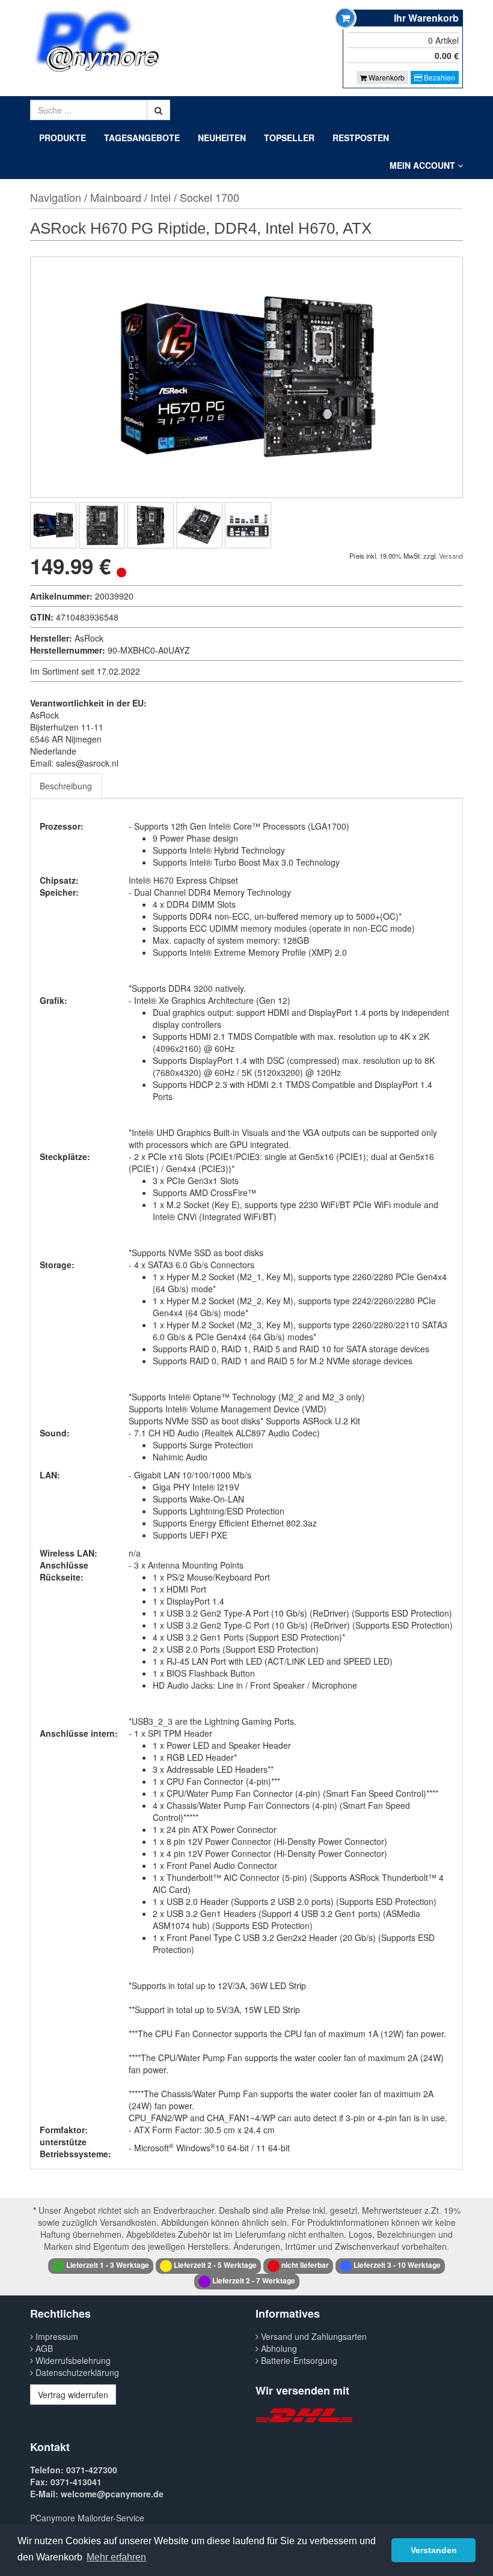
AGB (43, 2348)
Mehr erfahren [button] (116, 2557)
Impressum (56, 2336)
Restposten (361, 138)
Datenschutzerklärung (76, 2372)
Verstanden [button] (434, 2550)
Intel (161, 197)
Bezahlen (439, 77)
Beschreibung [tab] (66, 786)
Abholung (278, 2348)
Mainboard (116, 197)
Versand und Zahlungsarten (313, 2336)
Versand (451, 556)
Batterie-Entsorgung (298, 2360)
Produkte (63, 138)
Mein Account (424, 165)
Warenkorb (386, 77)
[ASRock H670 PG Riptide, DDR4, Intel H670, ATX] (53, 525)
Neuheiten (222, 138)
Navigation (56, 197)
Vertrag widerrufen (73, 2395)
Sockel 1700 (210, 197)
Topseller (289, 138)
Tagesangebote (142, 138)
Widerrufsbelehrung (72, 2360)
